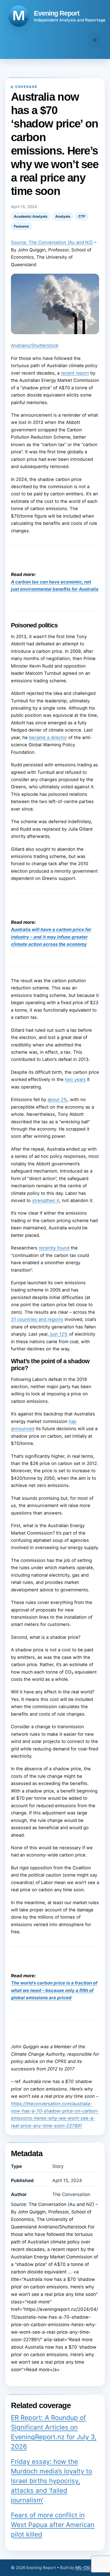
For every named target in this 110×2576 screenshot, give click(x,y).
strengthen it (46, 1200)
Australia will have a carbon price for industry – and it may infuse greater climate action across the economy (51, 937)
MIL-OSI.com (87, 2568)
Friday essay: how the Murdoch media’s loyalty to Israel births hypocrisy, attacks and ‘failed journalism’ (52, 2481)
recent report (75, 373)
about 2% (57, 1099)
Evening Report (57, 13)
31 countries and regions (37, 1319)
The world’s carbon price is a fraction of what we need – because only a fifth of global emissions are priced (54, 1990)
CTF (82, 216)
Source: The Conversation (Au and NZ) (52, 242)
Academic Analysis (31, 216)
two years (75, 1079)
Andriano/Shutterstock (35, 345)
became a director (48, 737)
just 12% (59, 1334)
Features (21, 226)
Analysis (63, 216)
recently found (54, 1248)
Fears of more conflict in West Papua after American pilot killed (53, 2525)
